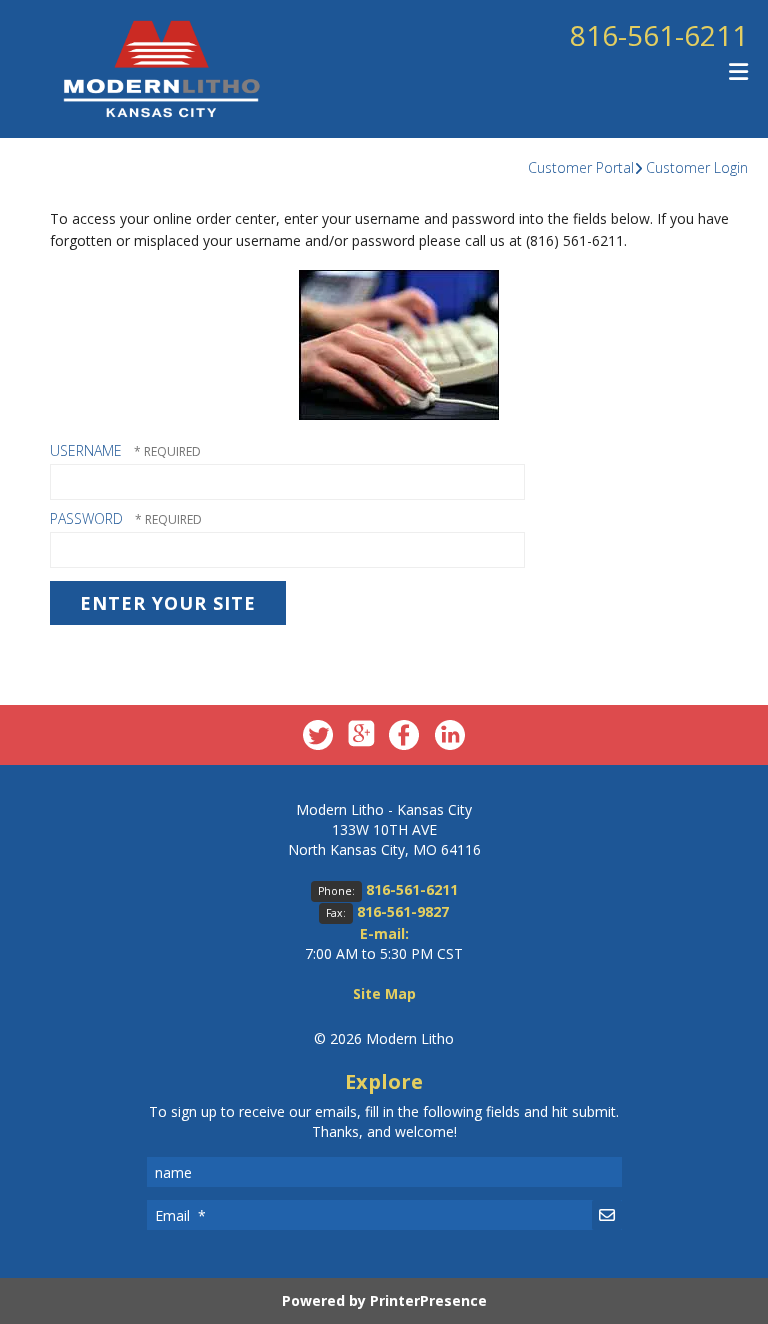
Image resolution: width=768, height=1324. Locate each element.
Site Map (384, 993)
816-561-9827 (403, 911)
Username (86, 450)
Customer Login (697, 167)
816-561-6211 (659, 35)
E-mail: (384, 933)
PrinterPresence (428, 1300)
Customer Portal (581, 167)
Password (86, 518)
